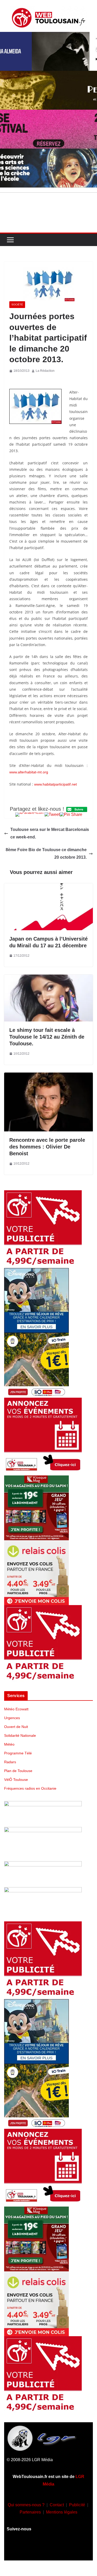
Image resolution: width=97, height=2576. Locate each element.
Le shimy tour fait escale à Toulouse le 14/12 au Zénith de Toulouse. (47, 1037)
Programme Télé (18, 1753)
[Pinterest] (79, 2549)
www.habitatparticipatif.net (55, 784)
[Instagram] (33, 2549)
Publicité (77, 2505)
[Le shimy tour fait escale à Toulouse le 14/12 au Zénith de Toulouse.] (48, 978)
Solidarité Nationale (20, 1735)
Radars (10, 1762)
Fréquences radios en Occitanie (30, 1788)
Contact (57, 2505)
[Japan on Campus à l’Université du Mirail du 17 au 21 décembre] (48, 887)
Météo (9, 1744)
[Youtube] (49, 2549)
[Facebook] (18, 2549)
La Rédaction (45, 371)
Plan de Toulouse (18, 1771)
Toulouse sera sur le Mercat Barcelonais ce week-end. (50, 833)
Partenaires (30, 2512)
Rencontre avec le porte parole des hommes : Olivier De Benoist (47, 1147)
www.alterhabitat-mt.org (29, 772)
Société (17, 304)
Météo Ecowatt (16, 1709)
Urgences (12, 1718)
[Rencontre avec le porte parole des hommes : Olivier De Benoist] (48, 1076)
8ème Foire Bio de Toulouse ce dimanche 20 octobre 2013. (46, 853)
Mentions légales (62, 2512)
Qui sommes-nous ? (26, 2505)
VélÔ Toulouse (16, 1780)
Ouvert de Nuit (16, 1727)
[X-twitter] (64, 2549)
